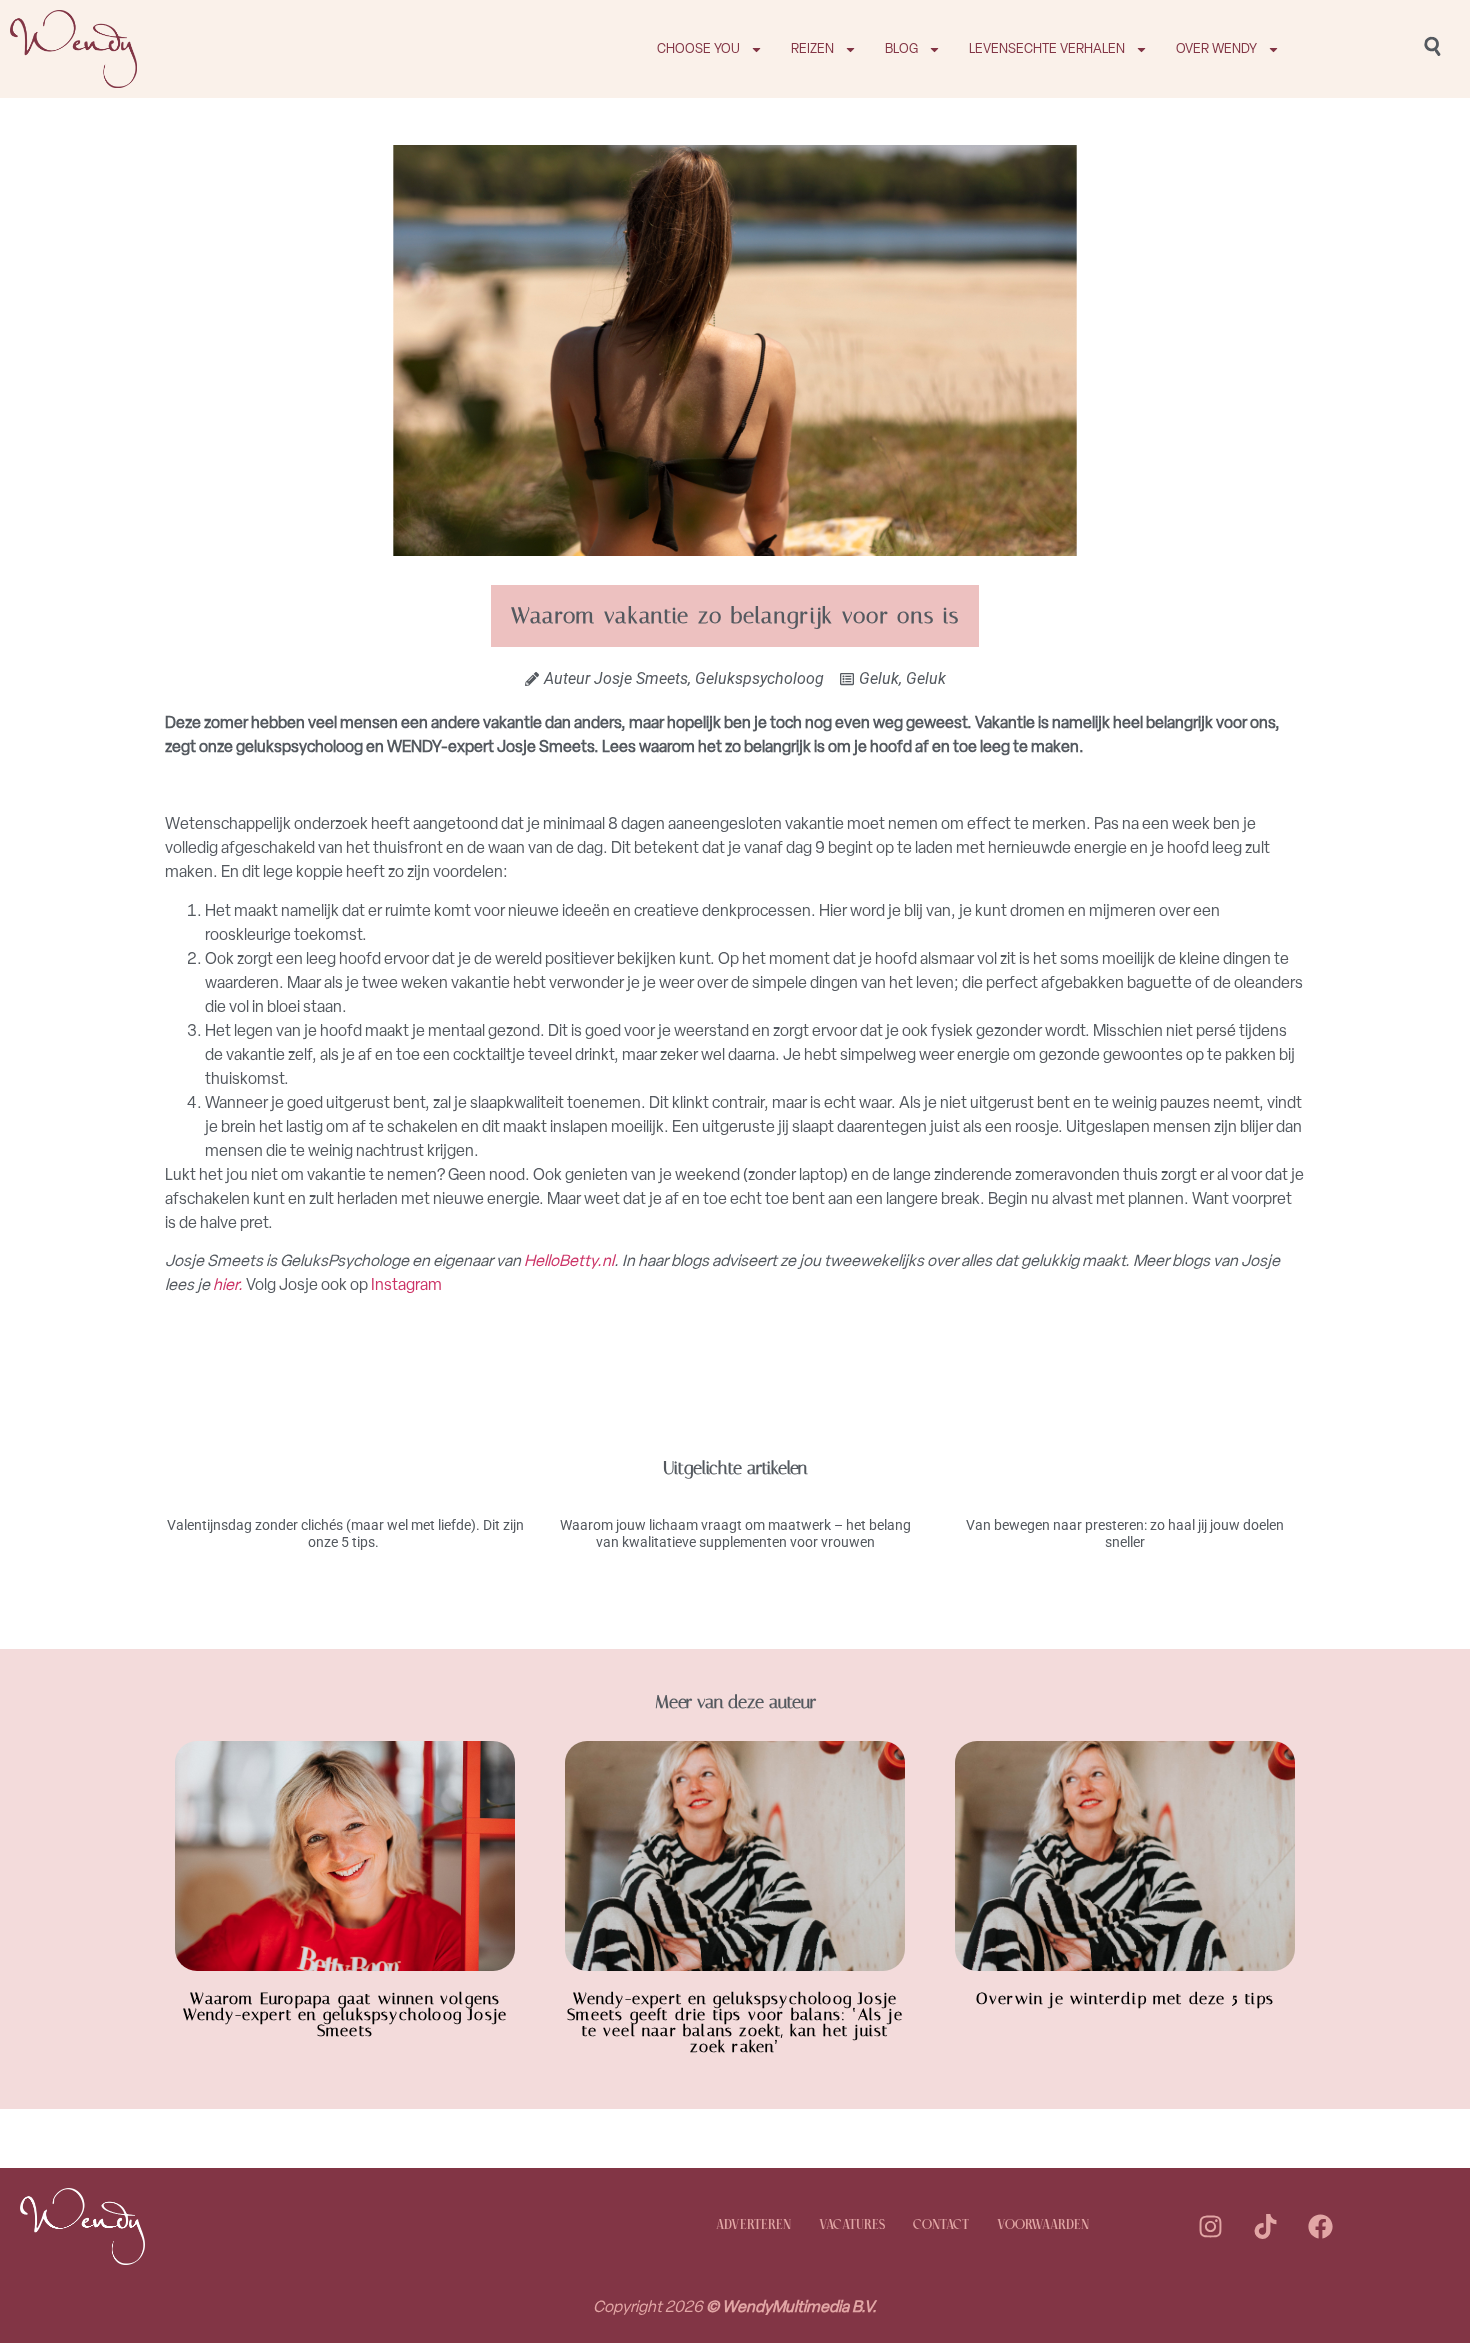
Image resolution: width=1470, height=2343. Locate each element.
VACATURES (852, 2225)
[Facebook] (1321, 2226)
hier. (229, 1284)
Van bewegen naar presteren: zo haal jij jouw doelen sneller (1125, 1533)
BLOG (901, 48)
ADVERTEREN (753, 2225)
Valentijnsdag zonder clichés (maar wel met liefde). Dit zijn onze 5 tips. (345, 1533)
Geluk (879, 678)
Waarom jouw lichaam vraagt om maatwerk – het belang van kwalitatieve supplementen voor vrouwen (735, 1533)
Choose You (698, 48)
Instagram (406, 1284)
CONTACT (941, 2225)
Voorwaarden (1043, 2225)
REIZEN (812, 48)
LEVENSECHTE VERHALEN (1047, 48)
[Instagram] (1211, 2226)
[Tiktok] (1266, 2226)
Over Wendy (1216, 48)
